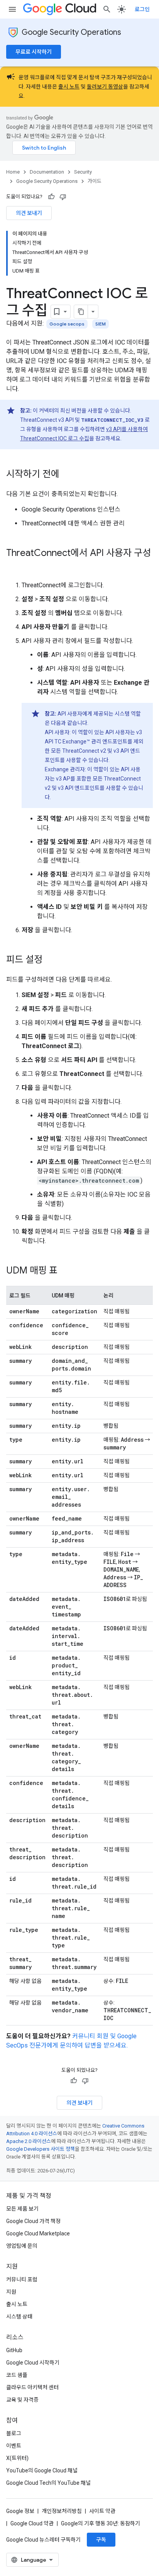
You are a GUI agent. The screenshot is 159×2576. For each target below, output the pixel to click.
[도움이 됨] (51, 197)
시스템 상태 (19, 2317)
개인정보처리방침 (62, 2511)
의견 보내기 (29, 213)
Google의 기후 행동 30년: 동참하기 (101, 2523)
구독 (101, 2540)
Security (83, 172)
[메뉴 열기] (12, 9)
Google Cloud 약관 (32, 2523)
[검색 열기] (107, 9)
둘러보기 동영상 (105, 87)
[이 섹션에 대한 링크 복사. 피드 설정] (50, 960)
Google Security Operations (71, 32)
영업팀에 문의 (22, 2246)
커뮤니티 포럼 (22, 2279)
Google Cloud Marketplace (38, 2233)
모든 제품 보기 (22, 2209)
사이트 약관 (102, 2511)
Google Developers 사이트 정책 (41, 2149)
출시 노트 (69, 87)
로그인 (142, 9)
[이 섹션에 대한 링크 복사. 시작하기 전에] (67, 475)
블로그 (14, 2433)
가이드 (95, 181)
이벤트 (14, 2446)
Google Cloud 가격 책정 (33, 2221)
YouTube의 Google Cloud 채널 (42, 2470)
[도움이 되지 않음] (63, 197)
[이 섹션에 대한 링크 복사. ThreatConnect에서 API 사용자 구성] (14, 566)
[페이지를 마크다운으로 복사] (81, 312)
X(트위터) (17, 2458)
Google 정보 (20, 2511)
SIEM (101, 324)
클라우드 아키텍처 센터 (32, 2387)
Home (13, 172)
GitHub (14, 2350)
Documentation (47, 172)
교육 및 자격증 (22, 2400)
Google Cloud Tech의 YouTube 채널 (48, 2483)
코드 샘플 (17, 2375)
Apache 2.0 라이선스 (29, 2141)
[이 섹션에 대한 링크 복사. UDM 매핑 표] (65, 1271)
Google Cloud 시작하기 (33, 2363)
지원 (11, 2292)
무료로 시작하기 (34, 52)
